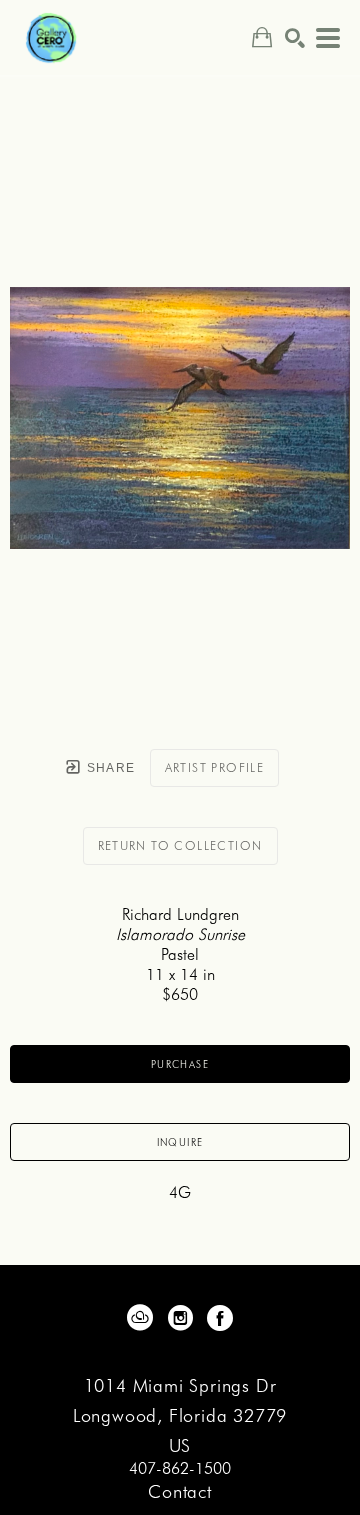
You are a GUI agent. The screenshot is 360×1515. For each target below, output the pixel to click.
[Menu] (328, 38)
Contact (180, 1491)
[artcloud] (140, 1318)
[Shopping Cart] (262, 37)
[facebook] (220, 1318)
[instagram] (180, 1318)
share (108, 768)
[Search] (295, 38)
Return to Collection (180, 845)
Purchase (180, 1064)
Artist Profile (215, 767)
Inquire (180, 1142)
